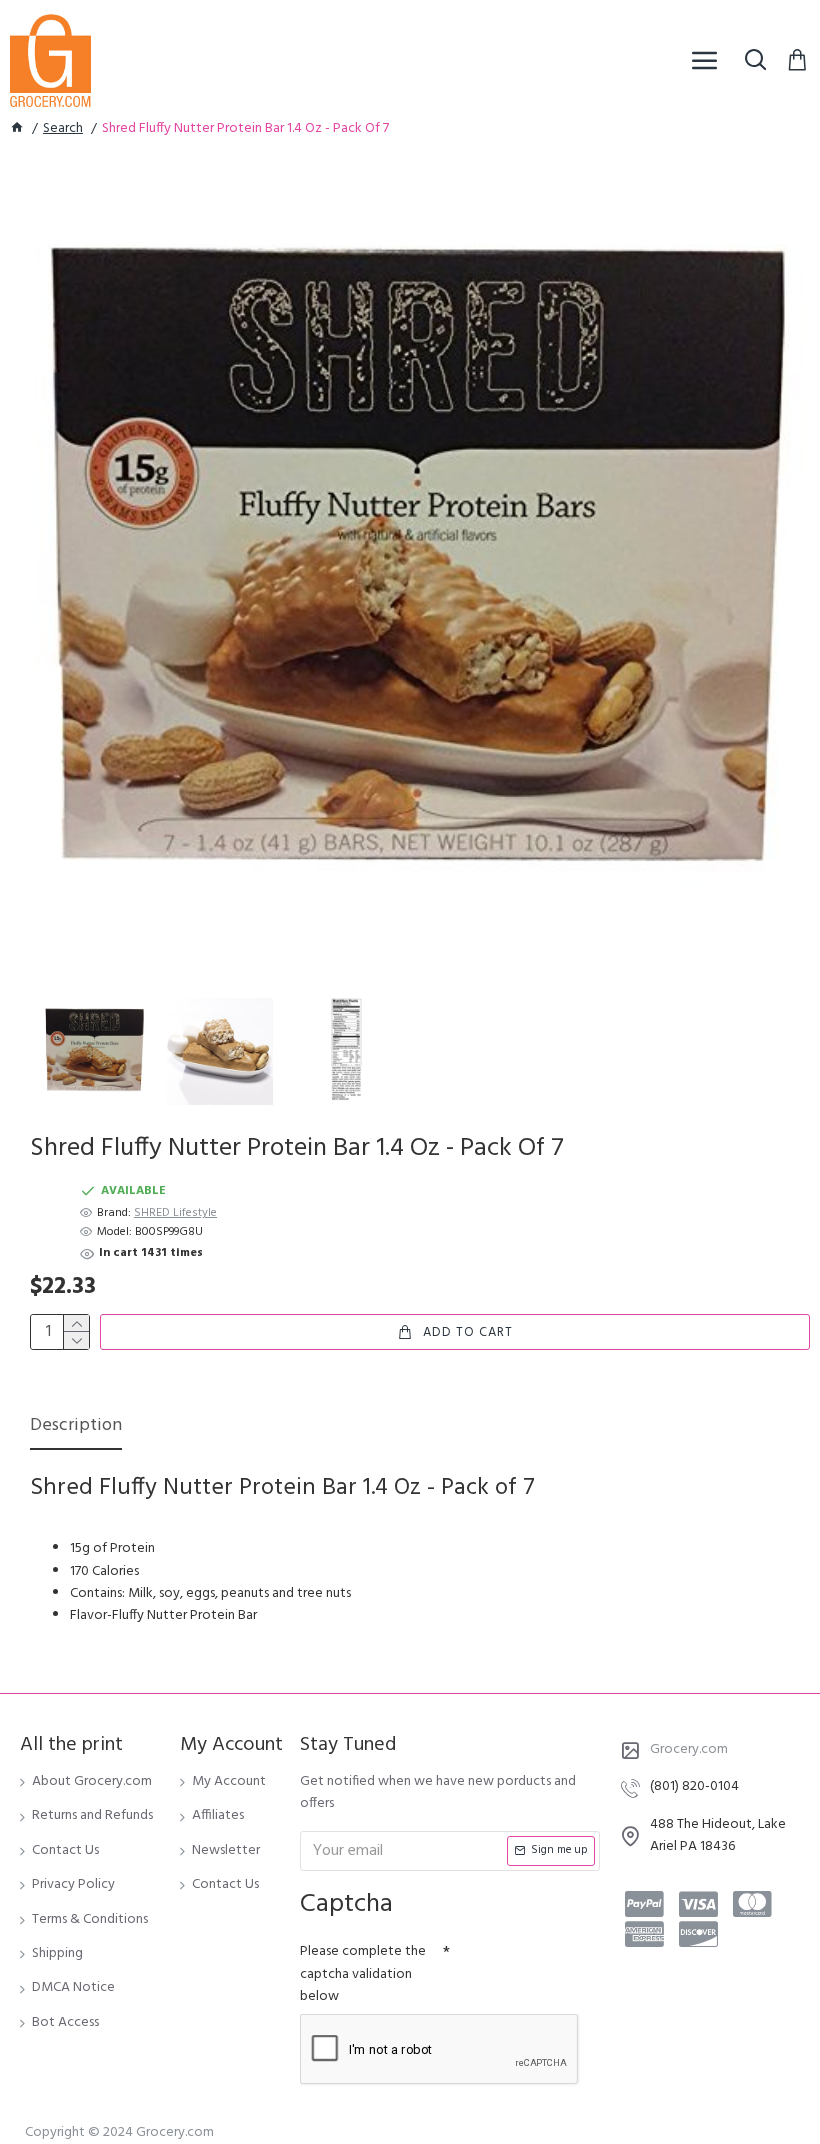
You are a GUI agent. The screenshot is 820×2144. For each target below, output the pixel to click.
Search (63, 129)
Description (76, 1427)
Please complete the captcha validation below (363, 1974)
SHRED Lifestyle (175, 1213)
